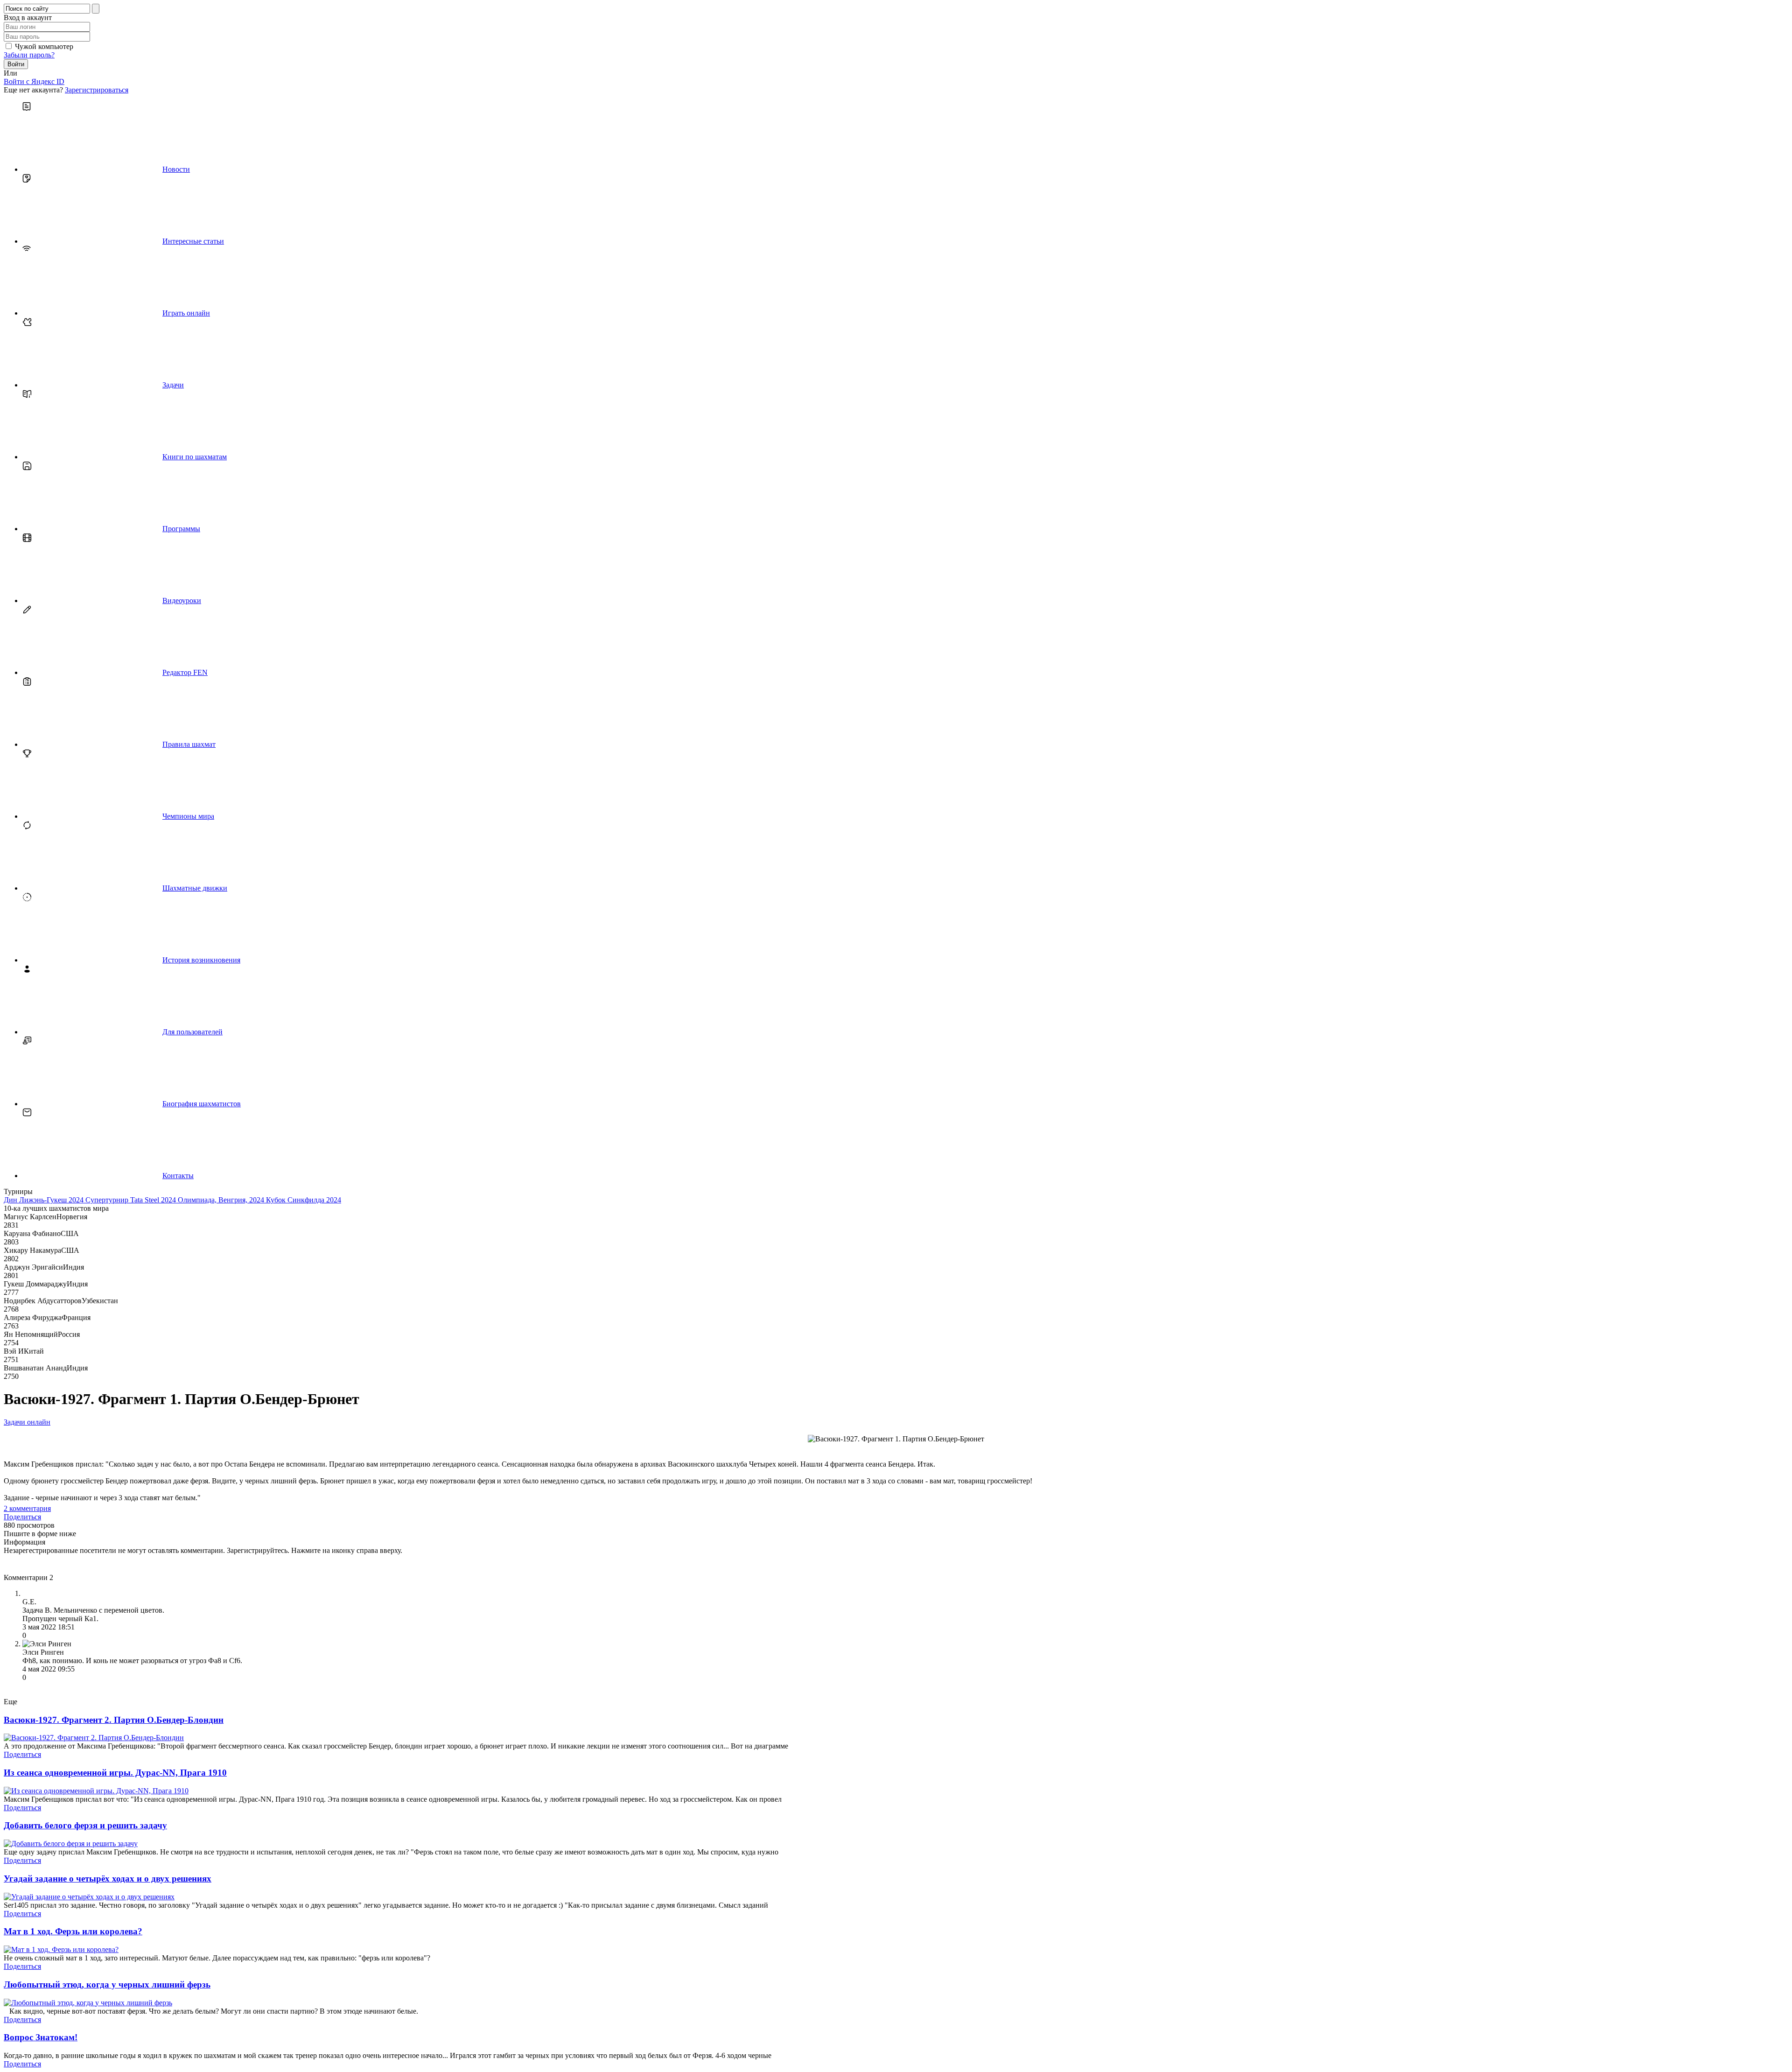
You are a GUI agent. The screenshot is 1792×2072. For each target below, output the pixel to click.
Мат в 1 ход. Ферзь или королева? (73, 1931)
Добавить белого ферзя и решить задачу (85, 1825)
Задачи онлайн (27, 1422)
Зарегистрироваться (97, 90)
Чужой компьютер (44, 46)
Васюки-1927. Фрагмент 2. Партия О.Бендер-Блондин (114, 1720)
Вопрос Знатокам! (41, 2037)
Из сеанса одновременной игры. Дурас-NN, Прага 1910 (115, 1773)
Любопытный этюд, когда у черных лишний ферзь (107, 1984)
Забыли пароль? (29, 55)
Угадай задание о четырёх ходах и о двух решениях (108, 1879)
